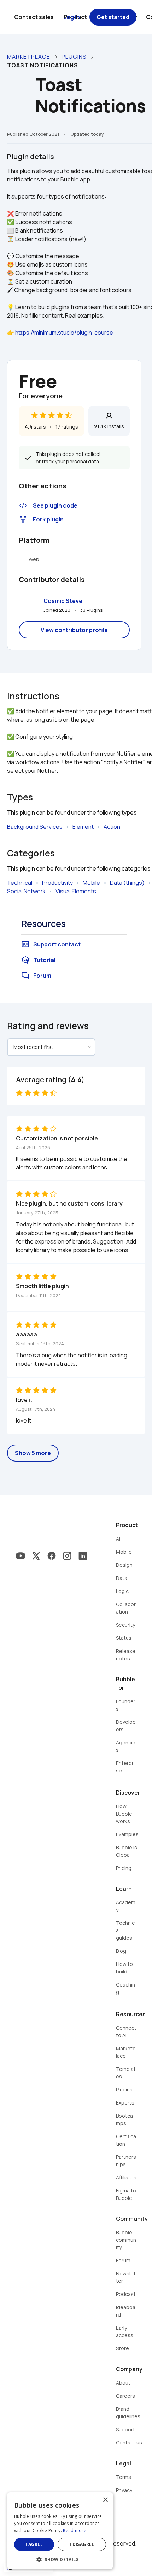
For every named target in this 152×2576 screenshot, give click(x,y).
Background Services (35, 827)
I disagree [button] (82, 2544)
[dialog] (60, 2531)
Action (112, 827)
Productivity (57, 883)
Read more (75, 2530)
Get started (113, 17)
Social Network (26, 891)
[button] (60, 2559)
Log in (72, 17)
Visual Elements (76, 891)
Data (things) (127, 883)
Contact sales (34, 17)
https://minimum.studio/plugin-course (64, 333)
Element (83, 827)
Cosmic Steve (63, 601)
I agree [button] (34, 2544)
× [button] (105, 2500)
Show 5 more (33, 1453)
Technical (20, 883)
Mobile (91, 883)
